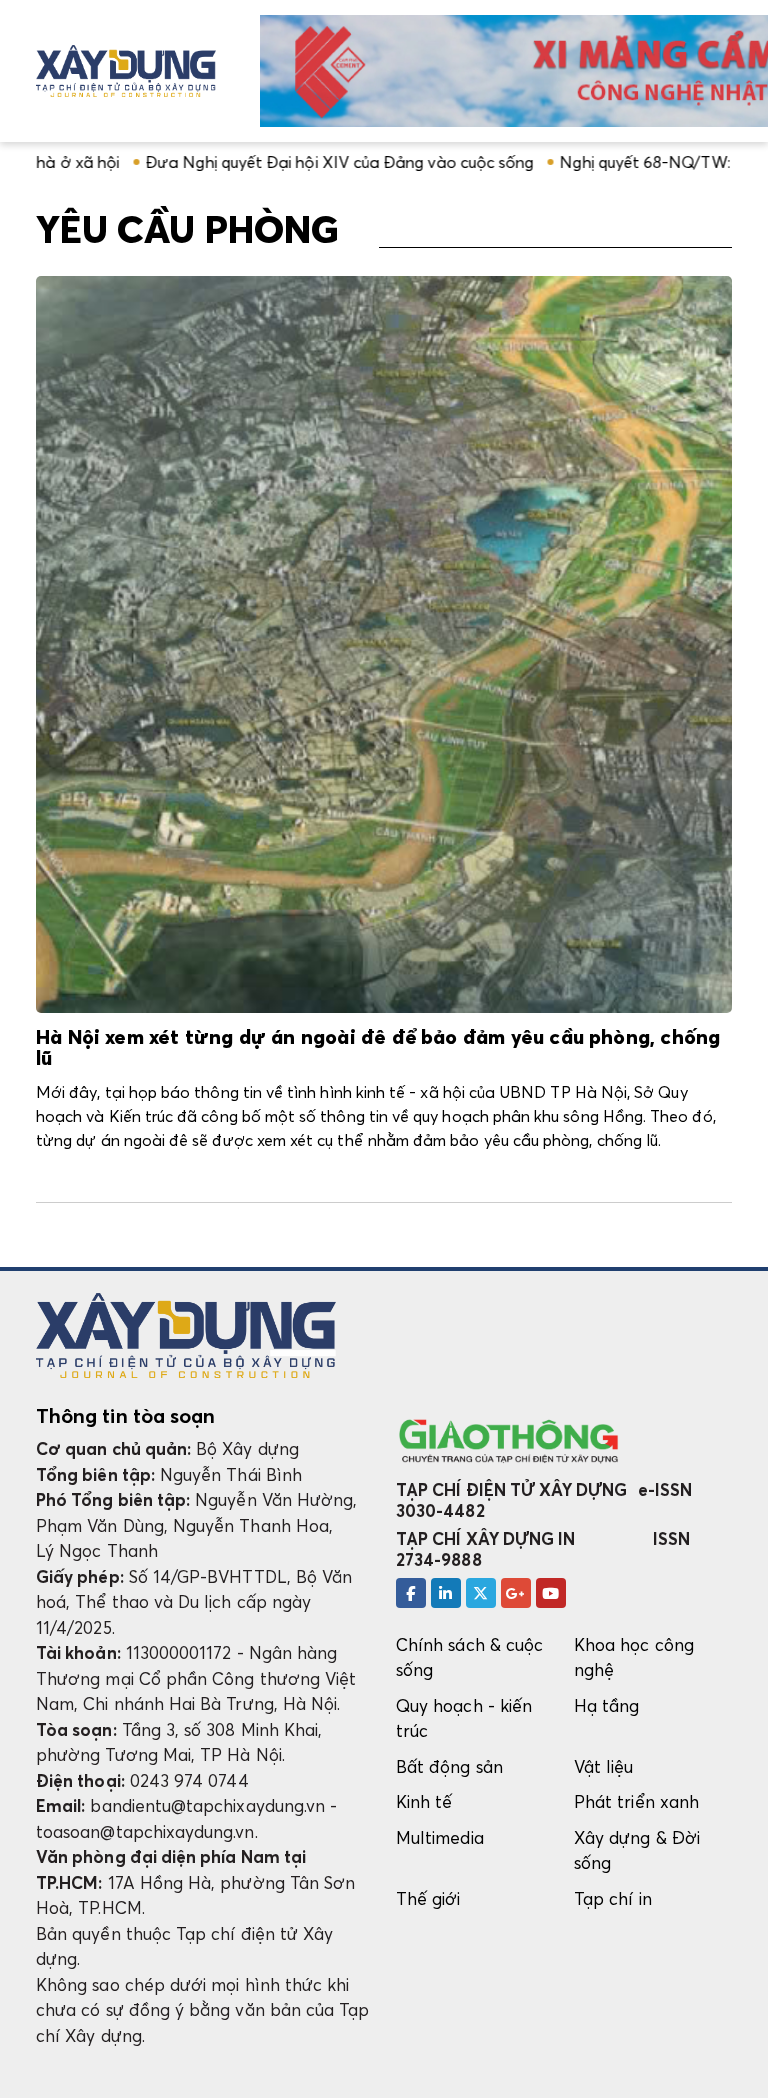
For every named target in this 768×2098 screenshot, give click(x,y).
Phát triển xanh (636, 1801)
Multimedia (440, 1837)
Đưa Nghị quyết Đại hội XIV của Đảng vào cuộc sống (282, 162)
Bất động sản (449, 1766)
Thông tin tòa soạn (125, 1416)
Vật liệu (604, 1766)
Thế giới (428, 1898)
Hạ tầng (606, 1705)
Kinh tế (424, 1801)
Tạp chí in (613, 1898)
